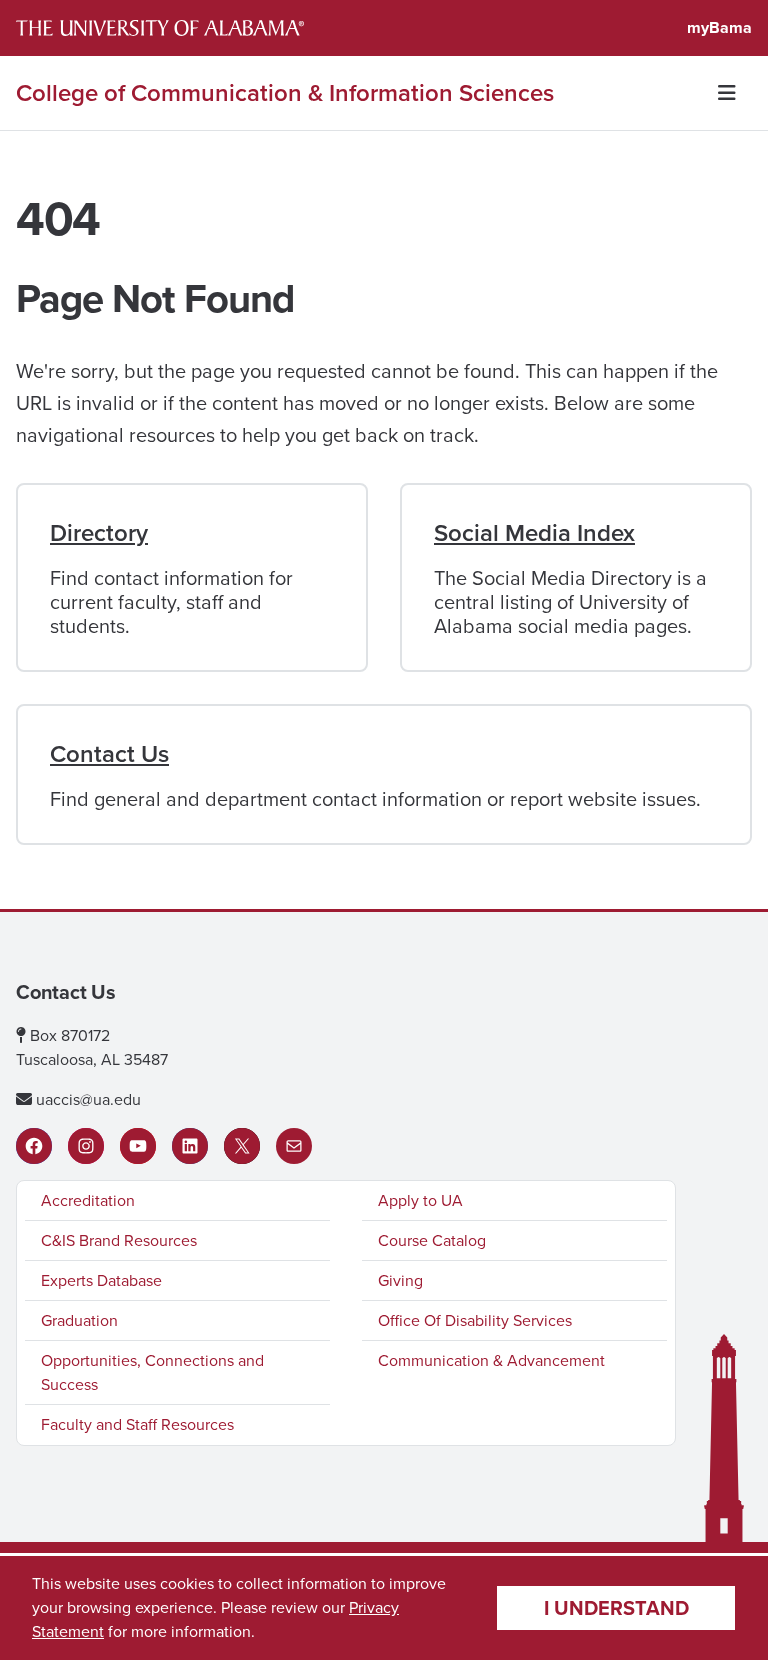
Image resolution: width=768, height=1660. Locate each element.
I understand (616, 1608)
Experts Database (101, 1280)
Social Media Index (534, 533)
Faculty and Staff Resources (137, 1424)
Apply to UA (420, 1200)
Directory (99, 533)
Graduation (79, 1320)
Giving (400, 1280)
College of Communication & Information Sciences (285, 93)
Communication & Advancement (491, 1360)
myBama (719, 27)
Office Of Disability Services (475, 1320)
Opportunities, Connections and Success (152, 1372)
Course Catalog (432, 1240)
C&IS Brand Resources (119, 1240)
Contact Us (109, 754)
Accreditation (88, 1200)
